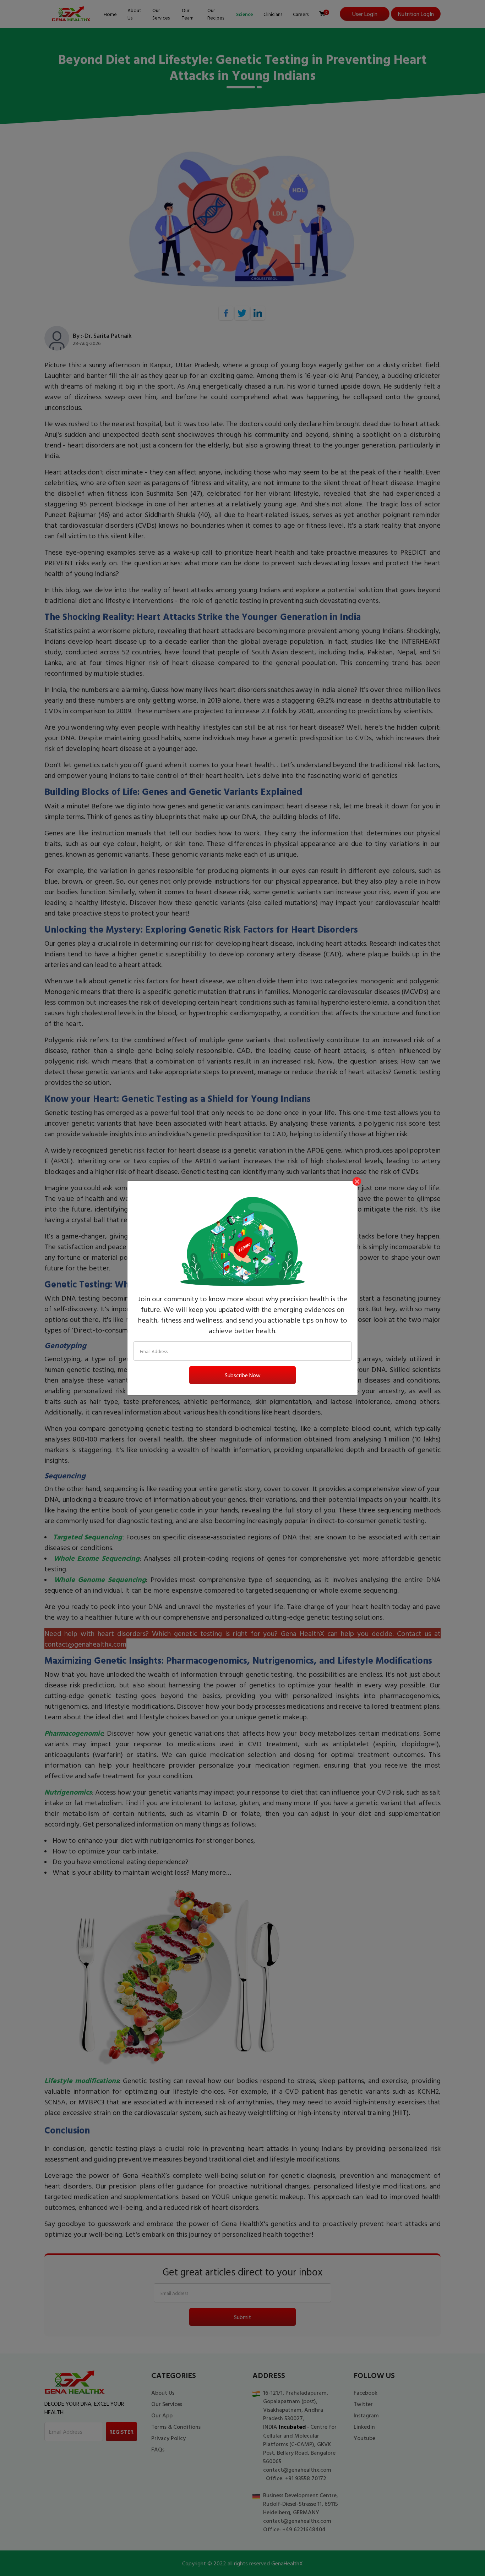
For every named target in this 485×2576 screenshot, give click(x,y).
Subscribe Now (243, 1375)
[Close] (357, 1181)
